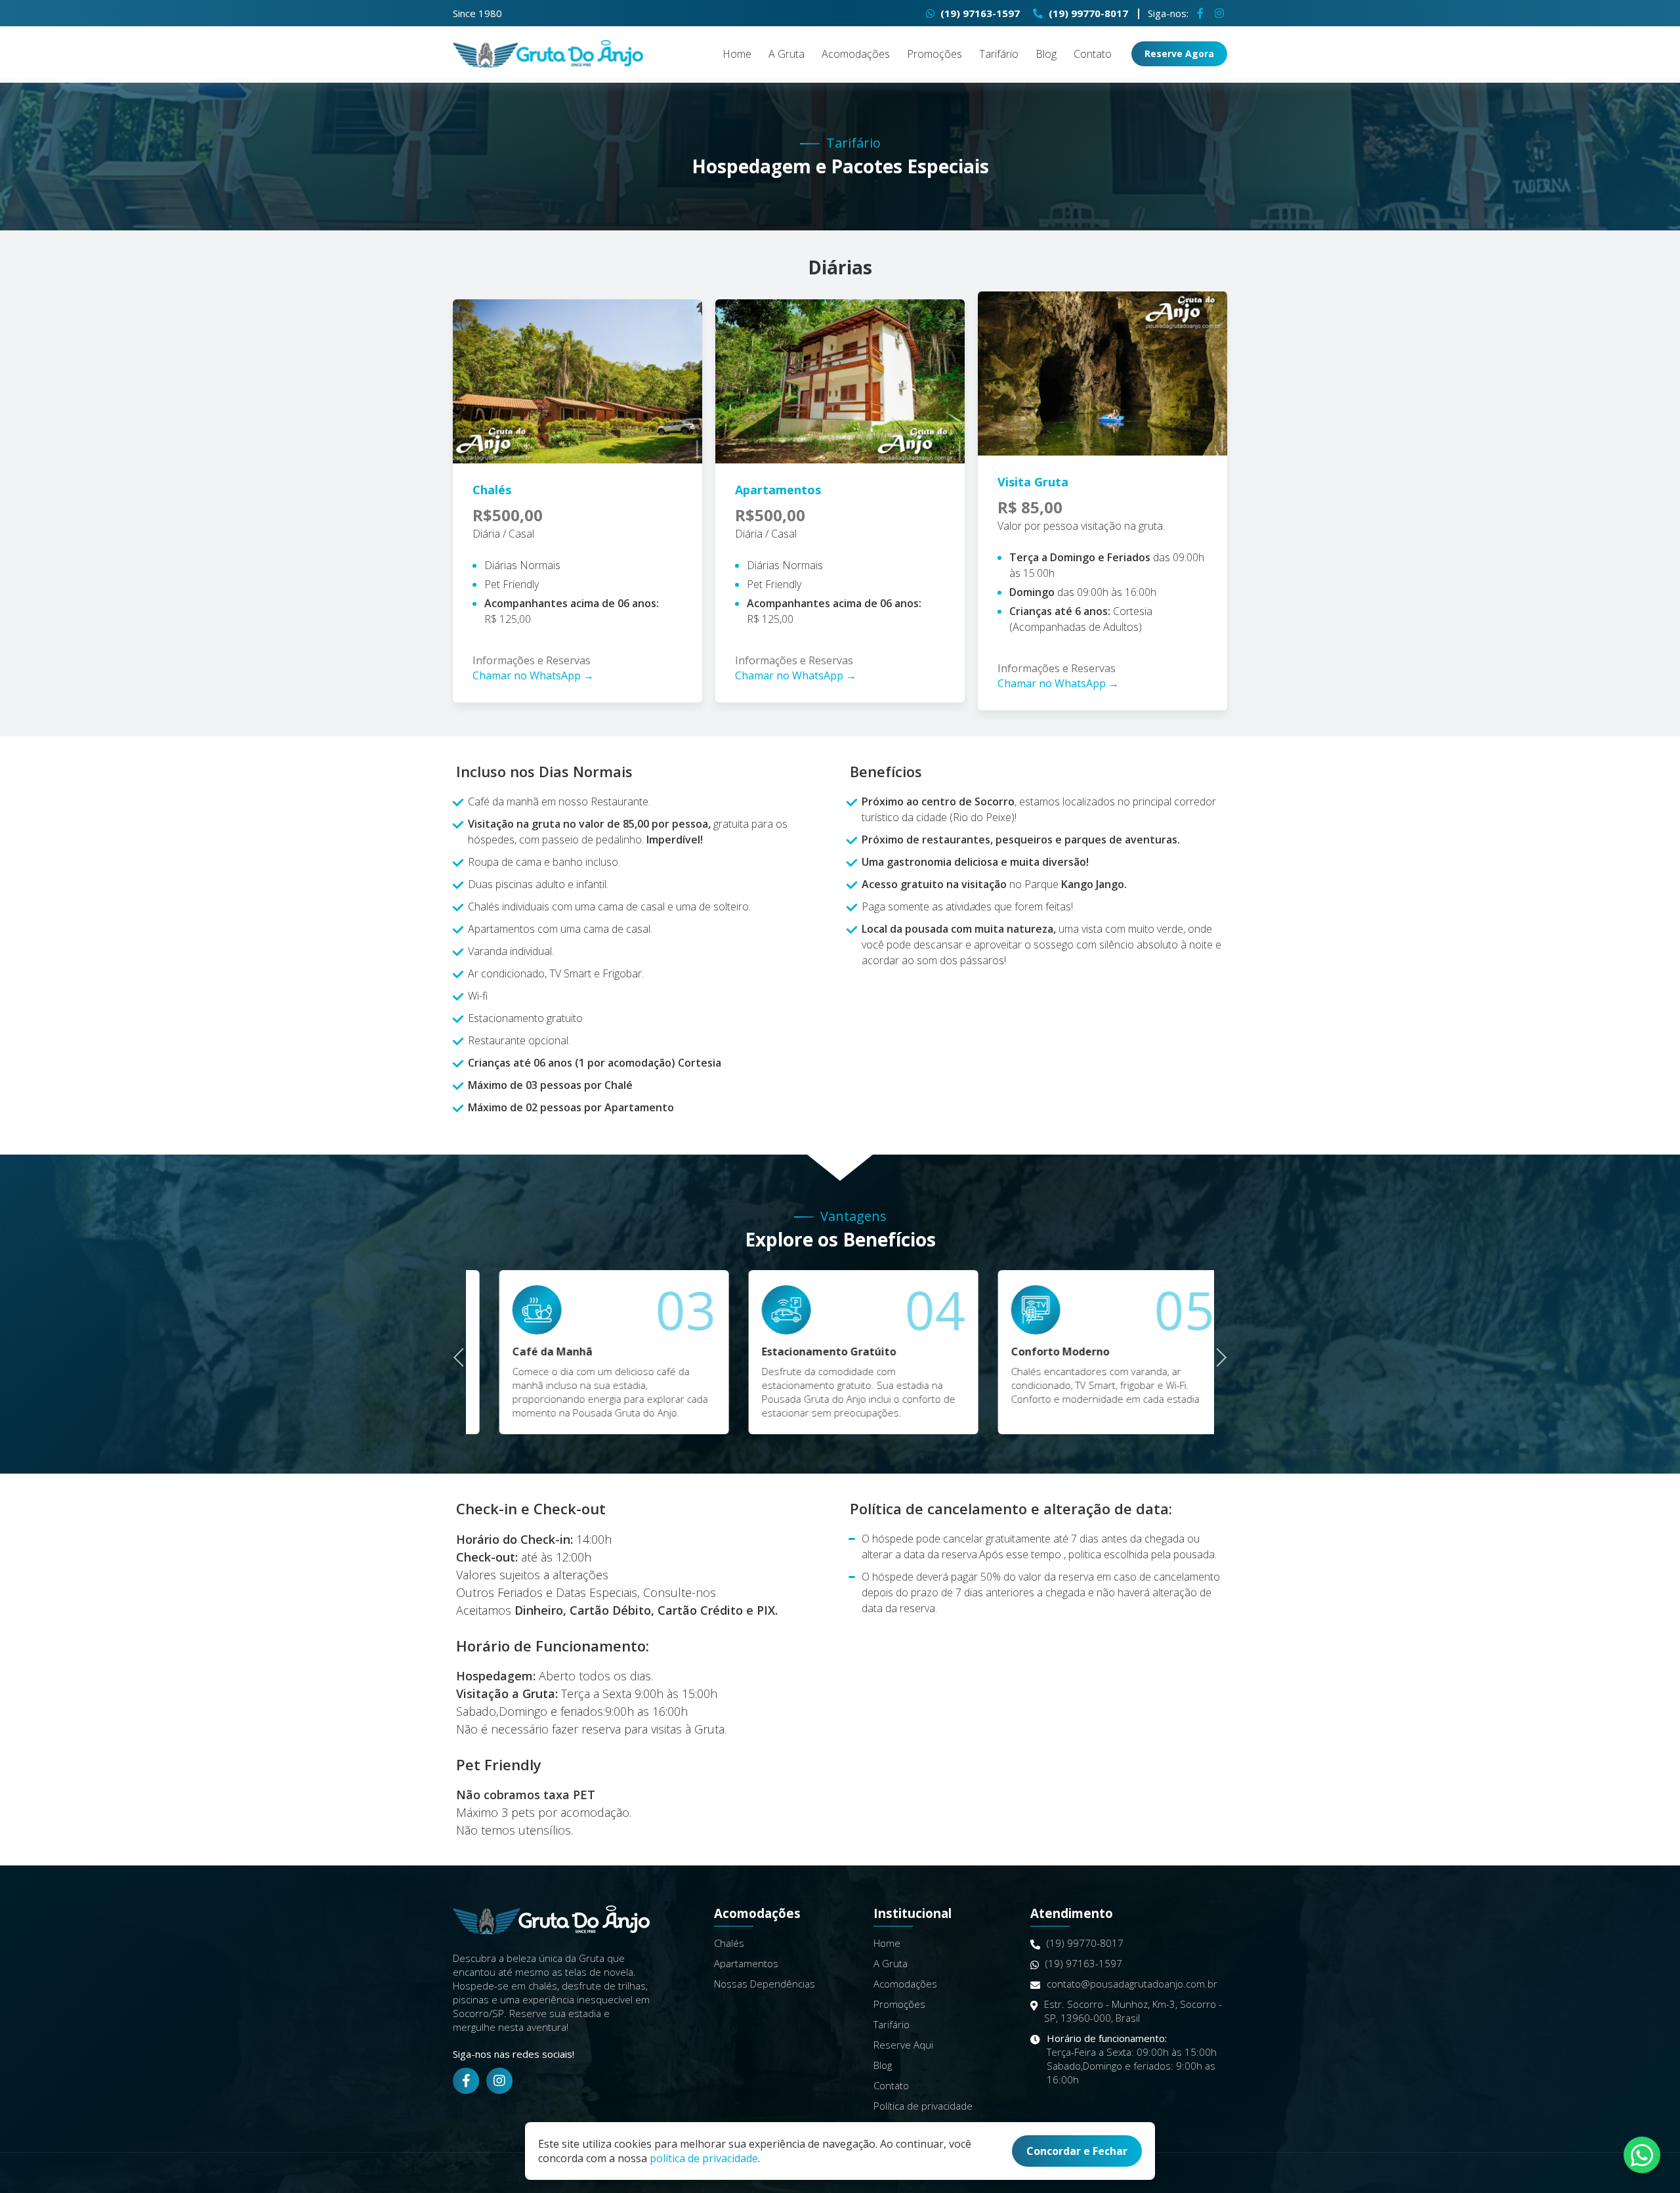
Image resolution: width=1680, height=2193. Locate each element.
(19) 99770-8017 (1087, 13)
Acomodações (856, 54)
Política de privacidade (923, 2106)
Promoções (934, 54)
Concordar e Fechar (1077, 2151)
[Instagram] (1219, 13)
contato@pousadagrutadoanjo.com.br (1132, 1984)
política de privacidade (704, 2158)
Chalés (729, 1943)
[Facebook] (1200, 13)
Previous (463, 1356)
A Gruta (787, 54)
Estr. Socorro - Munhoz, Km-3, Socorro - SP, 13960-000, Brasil (1133, 2011)
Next (1218, 1356)
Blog (1046, 54)
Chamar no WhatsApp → (533, 675)
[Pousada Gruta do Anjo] (548, 54)
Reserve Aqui (903, 2045)
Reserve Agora (1179, 53)
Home (737, 54)
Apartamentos (746, 1963)
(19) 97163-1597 (979, 13)
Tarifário (999, 54)
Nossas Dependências (765, 1984)
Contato (1093, 54)
